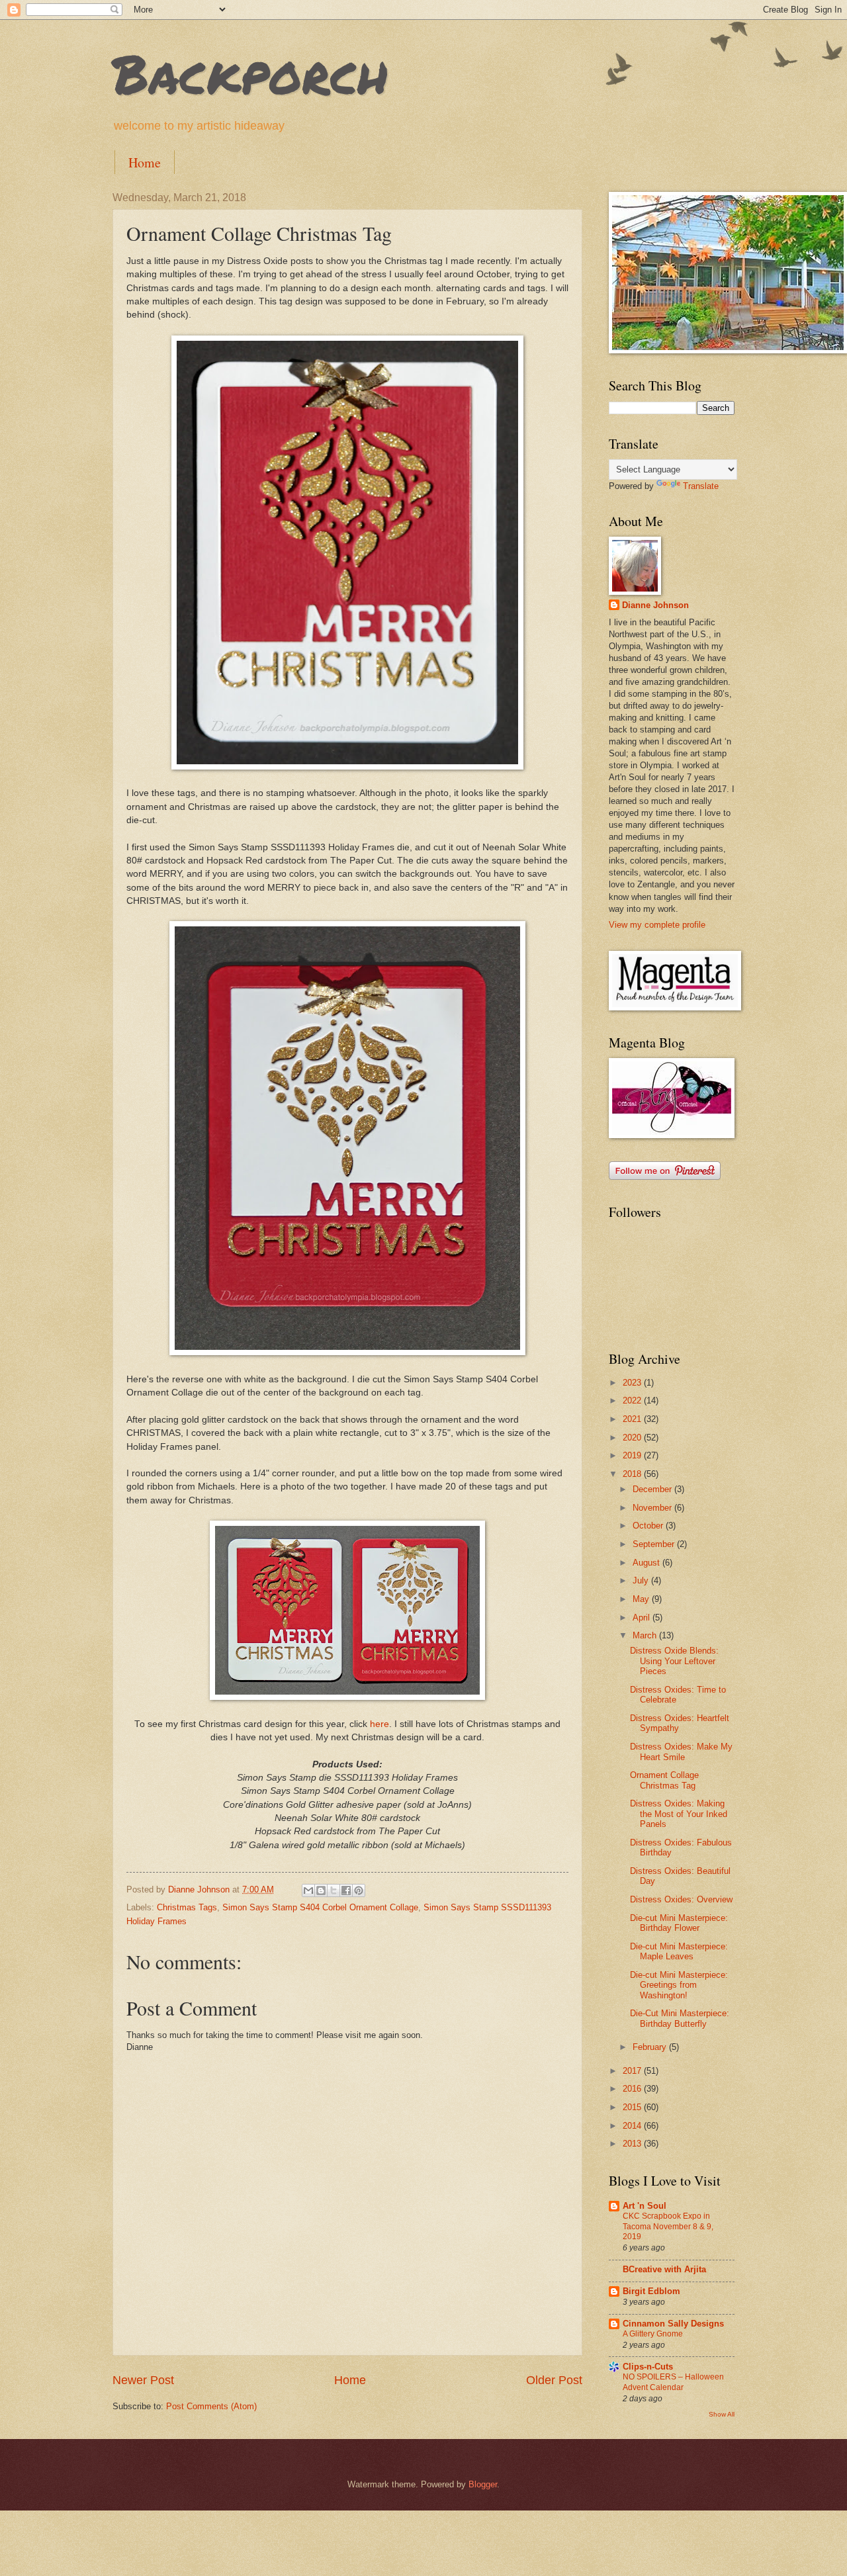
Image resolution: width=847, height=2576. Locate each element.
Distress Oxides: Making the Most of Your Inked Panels (679, 1814)
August (647, 1563)
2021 (633, 1419)
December (653, 1489)
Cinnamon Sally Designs (673, 2324)
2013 (633, 2144)
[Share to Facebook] (346, 1890)
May (642, 1599)
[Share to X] (334, 1890)
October (649, 1526)
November (653, 1508)
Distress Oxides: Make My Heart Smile (681, 1752)
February (651, 2047)
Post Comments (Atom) (211, 2406)
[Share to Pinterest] (359, 1890)
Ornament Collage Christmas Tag (664, 1780)
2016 (633, 2089)
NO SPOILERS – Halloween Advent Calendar (673, 2382)
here (379, 1724)
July (642, 1580)
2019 (633, 1455)
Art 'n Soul (645, 2206)
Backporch (250, 73)
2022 (633, 1400)
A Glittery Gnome (653, 2334)
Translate (701, 486)
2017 (633, 2071)
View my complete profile (657, 925)
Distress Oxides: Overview (681, 1899)
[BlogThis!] (321, 1890)
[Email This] (308, 1890)
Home (145, 162)
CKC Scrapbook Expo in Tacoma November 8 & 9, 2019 (668, 2227)
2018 (633, 1474)
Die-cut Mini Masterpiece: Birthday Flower (679, 1923)
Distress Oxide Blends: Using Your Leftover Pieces (674, 1661)
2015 (633, 2107)
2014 (633, 2126)
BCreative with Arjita (664, 2269)
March (646, 1635)
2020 (633, 1438)
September (655, 1544)
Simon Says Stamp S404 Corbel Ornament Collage (320, 1907)
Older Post (554, 2380)
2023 (633, 1383)
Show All (722, 2414)
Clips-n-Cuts (648, 2367)
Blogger (483, 2484)
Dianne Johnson (655, 605)
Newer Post (143, 2380)
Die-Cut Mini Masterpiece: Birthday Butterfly (680, 2018)
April (643, 1618)
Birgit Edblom (651, 2291)
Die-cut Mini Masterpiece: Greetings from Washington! (679, 1985)
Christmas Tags (187, 1907)
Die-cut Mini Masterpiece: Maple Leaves (679, 1951)
